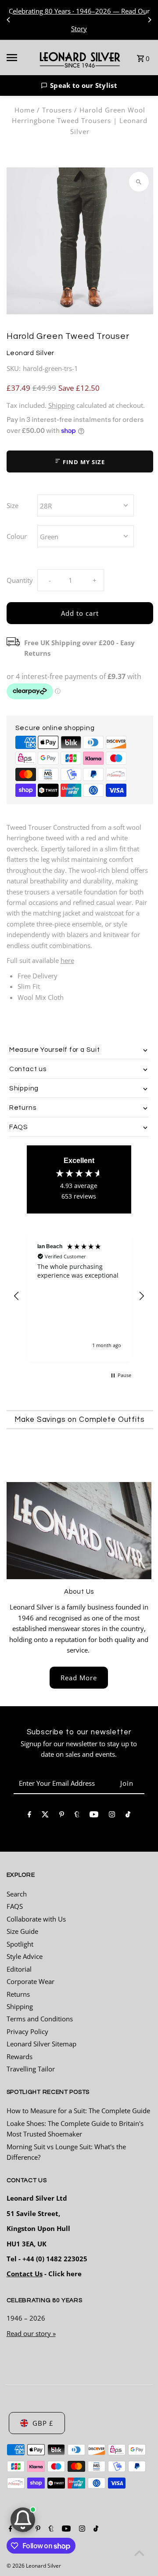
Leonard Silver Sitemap (41, 2044)
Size (13, 505)
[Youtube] (94, 1816)
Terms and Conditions (40, 2019)
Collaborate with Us (36, 1919)
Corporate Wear (31, 1981)
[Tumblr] (77, 1816)
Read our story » (31, 2333)
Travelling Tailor (31, 2069)
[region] (79, 1296)
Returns (18, 1994)
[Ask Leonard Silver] (23, 2520)
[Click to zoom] (139, 182)
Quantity (20, 580)
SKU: (14, 368)
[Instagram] (112, 1816)
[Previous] (9, 20)
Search (17, 1894)
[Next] (149, 20)
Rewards (20, 2056)
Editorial (19, 1969)
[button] (79, 85)
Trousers (57, 110)
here (67, 960)
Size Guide (22, 1931)
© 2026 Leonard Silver (34, 2566)
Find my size (83, 462)
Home (25, 110)
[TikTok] (128, 1816)
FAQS (15, 1906)
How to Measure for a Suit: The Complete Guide (78, 2111)
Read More (79, 1678)
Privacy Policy (27, 2031)
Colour (17, 536)
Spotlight (20, 1944)
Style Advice (25, 1956)
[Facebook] (29, 1816)
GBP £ (43, 2423)
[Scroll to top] (139, 2553)
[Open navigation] (17, 58)
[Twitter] (45, 1816)
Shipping (61, 405)
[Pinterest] (62, 1816)
